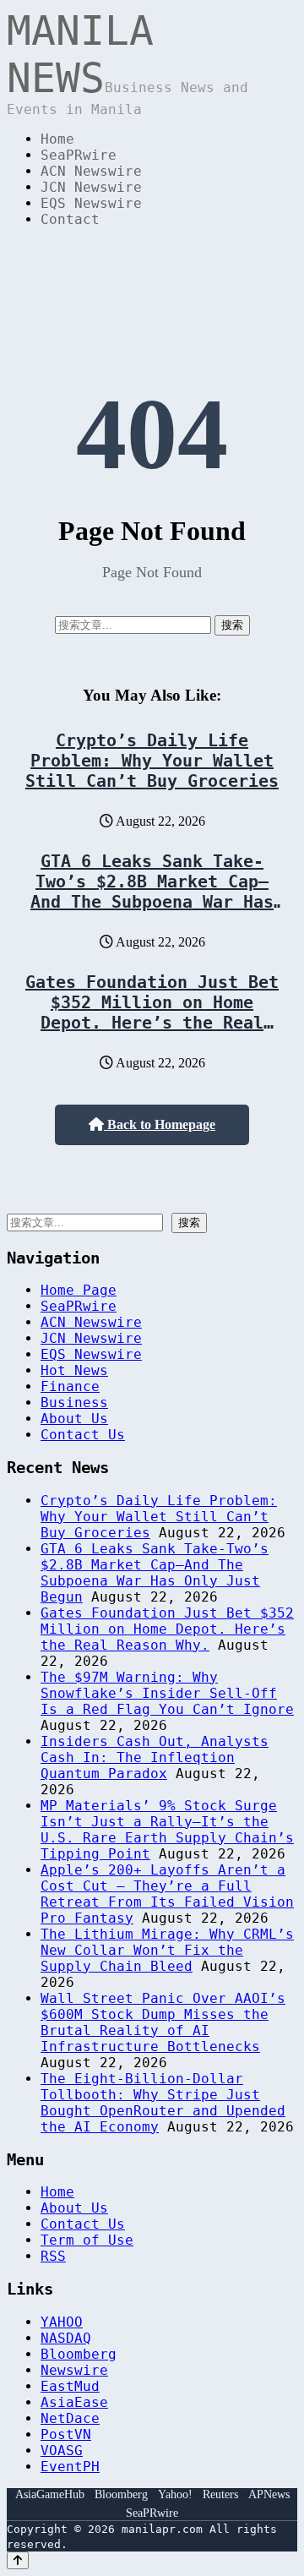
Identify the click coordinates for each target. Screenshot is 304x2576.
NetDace (70, 2418)
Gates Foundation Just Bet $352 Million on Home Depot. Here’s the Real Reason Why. (152, 1012)
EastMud (70, 2386)
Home (57, 139)
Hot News (74, 1370)
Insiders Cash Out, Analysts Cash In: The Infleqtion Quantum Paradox (155, 1757)
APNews (269, 2494)
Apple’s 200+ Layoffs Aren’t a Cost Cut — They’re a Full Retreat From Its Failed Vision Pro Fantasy (167, 1894)
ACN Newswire (91, 171)
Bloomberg (79, 2354)
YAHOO (62, 2322)
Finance (70, 1386)
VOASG (62, 2450)
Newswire (74, 2370)
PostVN (66, 2434)
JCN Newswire (91, 187)
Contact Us (83, 1435)
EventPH (70, 2467)
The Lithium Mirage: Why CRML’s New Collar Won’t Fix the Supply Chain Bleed (167, 1950)
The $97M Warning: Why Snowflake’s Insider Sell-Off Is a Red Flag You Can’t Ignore (167, 1693)
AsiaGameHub (50, 2494)
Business (74, 1403)
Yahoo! (175, 2494)
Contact (70, 219)
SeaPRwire (79, 155)
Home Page (79, 1290)
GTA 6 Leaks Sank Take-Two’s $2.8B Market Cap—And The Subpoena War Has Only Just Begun (152, 892)
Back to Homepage (160, 1124)
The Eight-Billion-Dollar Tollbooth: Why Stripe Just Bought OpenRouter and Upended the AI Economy (163, 2103)
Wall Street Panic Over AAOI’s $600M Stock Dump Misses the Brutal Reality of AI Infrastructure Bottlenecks (163, 2022)
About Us (74, 1419)
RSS (53, 2256)
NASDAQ (66, 2338)
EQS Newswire (91, 203)
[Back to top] (18, 2560)
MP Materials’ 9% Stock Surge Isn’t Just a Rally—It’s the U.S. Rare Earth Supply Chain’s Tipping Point (167, 1830)
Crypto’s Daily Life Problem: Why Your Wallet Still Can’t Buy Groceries (152, 761)
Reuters (220, 2494)
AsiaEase (74, 2402)
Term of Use (87, 2240)
